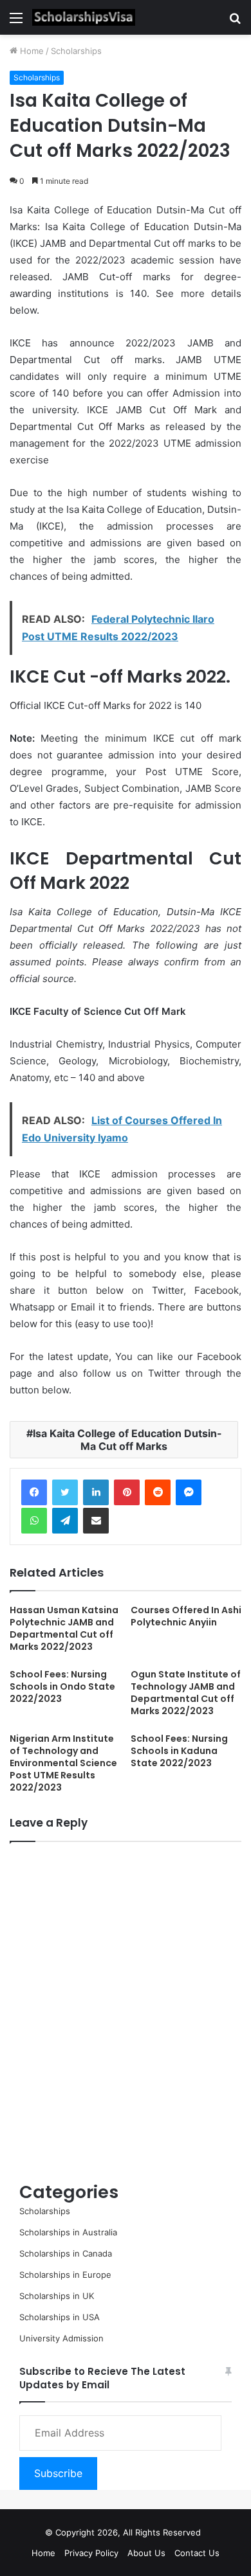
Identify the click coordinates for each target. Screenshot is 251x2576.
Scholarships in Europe (65, 2275)
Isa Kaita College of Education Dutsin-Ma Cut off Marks (127, 1440)
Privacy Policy (91, 2553)
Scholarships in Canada (66, 2253)
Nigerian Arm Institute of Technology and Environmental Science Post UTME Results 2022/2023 (63, 1763)
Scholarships (76, 51)
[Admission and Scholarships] (84, 17)
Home (31, 51)
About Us (146, 2553)
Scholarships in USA (60, 2317)
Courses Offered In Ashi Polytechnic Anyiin (186, 1616)
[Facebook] (34, 1492)
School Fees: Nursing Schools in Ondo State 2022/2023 (62, 1686)
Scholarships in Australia (68, 2232)
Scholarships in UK (57, 2296)
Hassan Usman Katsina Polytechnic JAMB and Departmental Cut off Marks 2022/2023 (64, 1628)
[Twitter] (65, 1492)
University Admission (61, 2338)
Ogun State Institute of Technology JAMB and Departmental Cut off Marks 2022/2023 (186, 1693)
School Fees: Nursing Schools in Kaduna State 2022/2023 (179, 1751)
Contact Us (197, 2553)
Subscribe (58, 2473)
